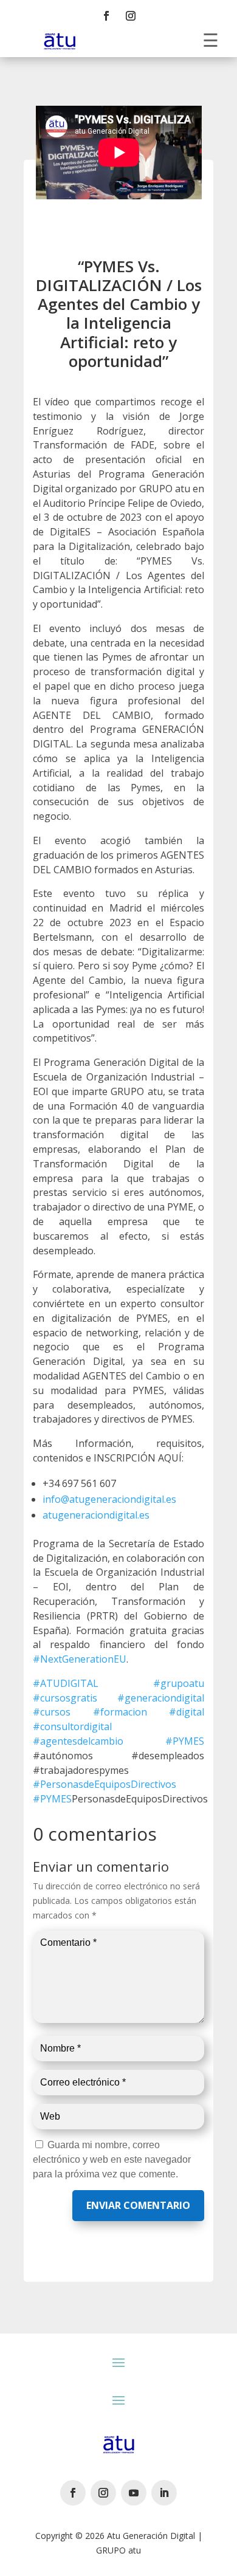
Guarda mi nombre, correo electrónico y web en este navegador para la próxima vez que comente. (112, 2159)
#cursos (52, 1712)
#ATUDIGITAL (66, 1683)
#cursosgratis (65, 1698)
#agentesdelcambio (78, 1741)
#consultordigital (72, 1726)
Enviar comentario (138, 2205)
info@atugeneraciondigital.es (109, 1499)
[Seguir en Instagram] (131, 16)
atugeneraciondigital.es (96, 1515)
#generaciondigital (161, 1698)
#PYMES (185, 1741)
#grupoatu (179, 1683)
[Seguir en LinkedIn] (164, 2493)
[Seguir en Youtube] (134, 2493)
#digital (187, 1712)
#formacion (120, 1712)
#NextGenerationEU (80, 1659)
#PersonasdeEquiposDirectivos (105, 1784)
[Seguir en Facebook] (106, 16)
